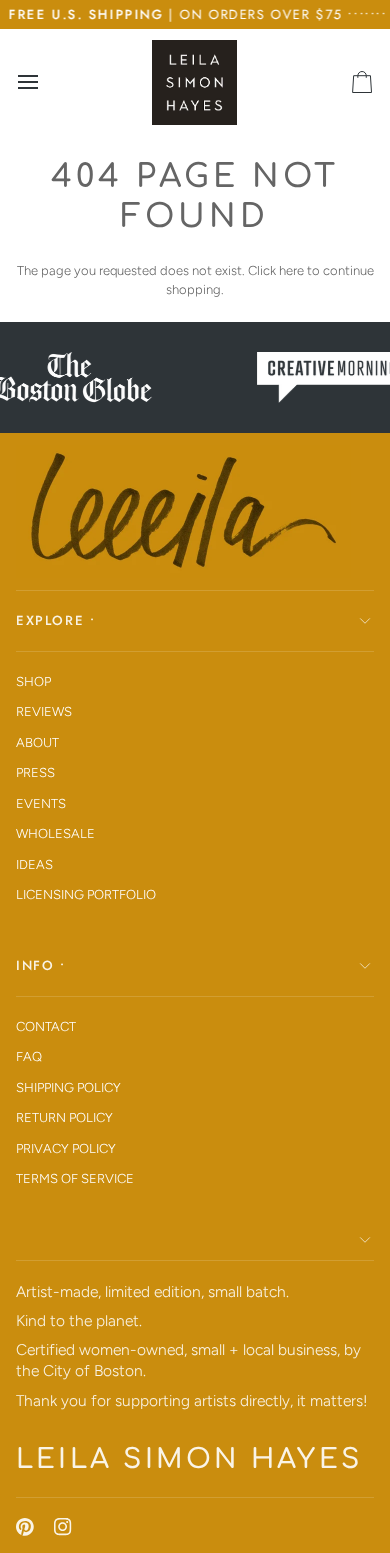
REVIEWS (44, 711)
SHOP (33, 681)
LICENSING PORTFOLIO (86, 894)
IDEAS (34, 864)
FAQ (29, 1056)
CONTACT (46, 1026)
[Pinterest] (25, 1527)
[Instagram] (63, 1527)
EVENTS (41, 803)
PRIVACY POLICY (66, 1148)
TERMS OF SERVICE (75, 1178)
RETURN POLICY (64, 1117)
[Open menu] (46, 82)
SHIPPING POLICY (68, 1087)
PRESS (35, 772)
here (291, 270)
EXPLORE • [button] (55, 620)
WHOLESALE (55, 833)
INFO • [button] (41, 965)
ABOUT (37, 742)
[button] (195, 1240)
